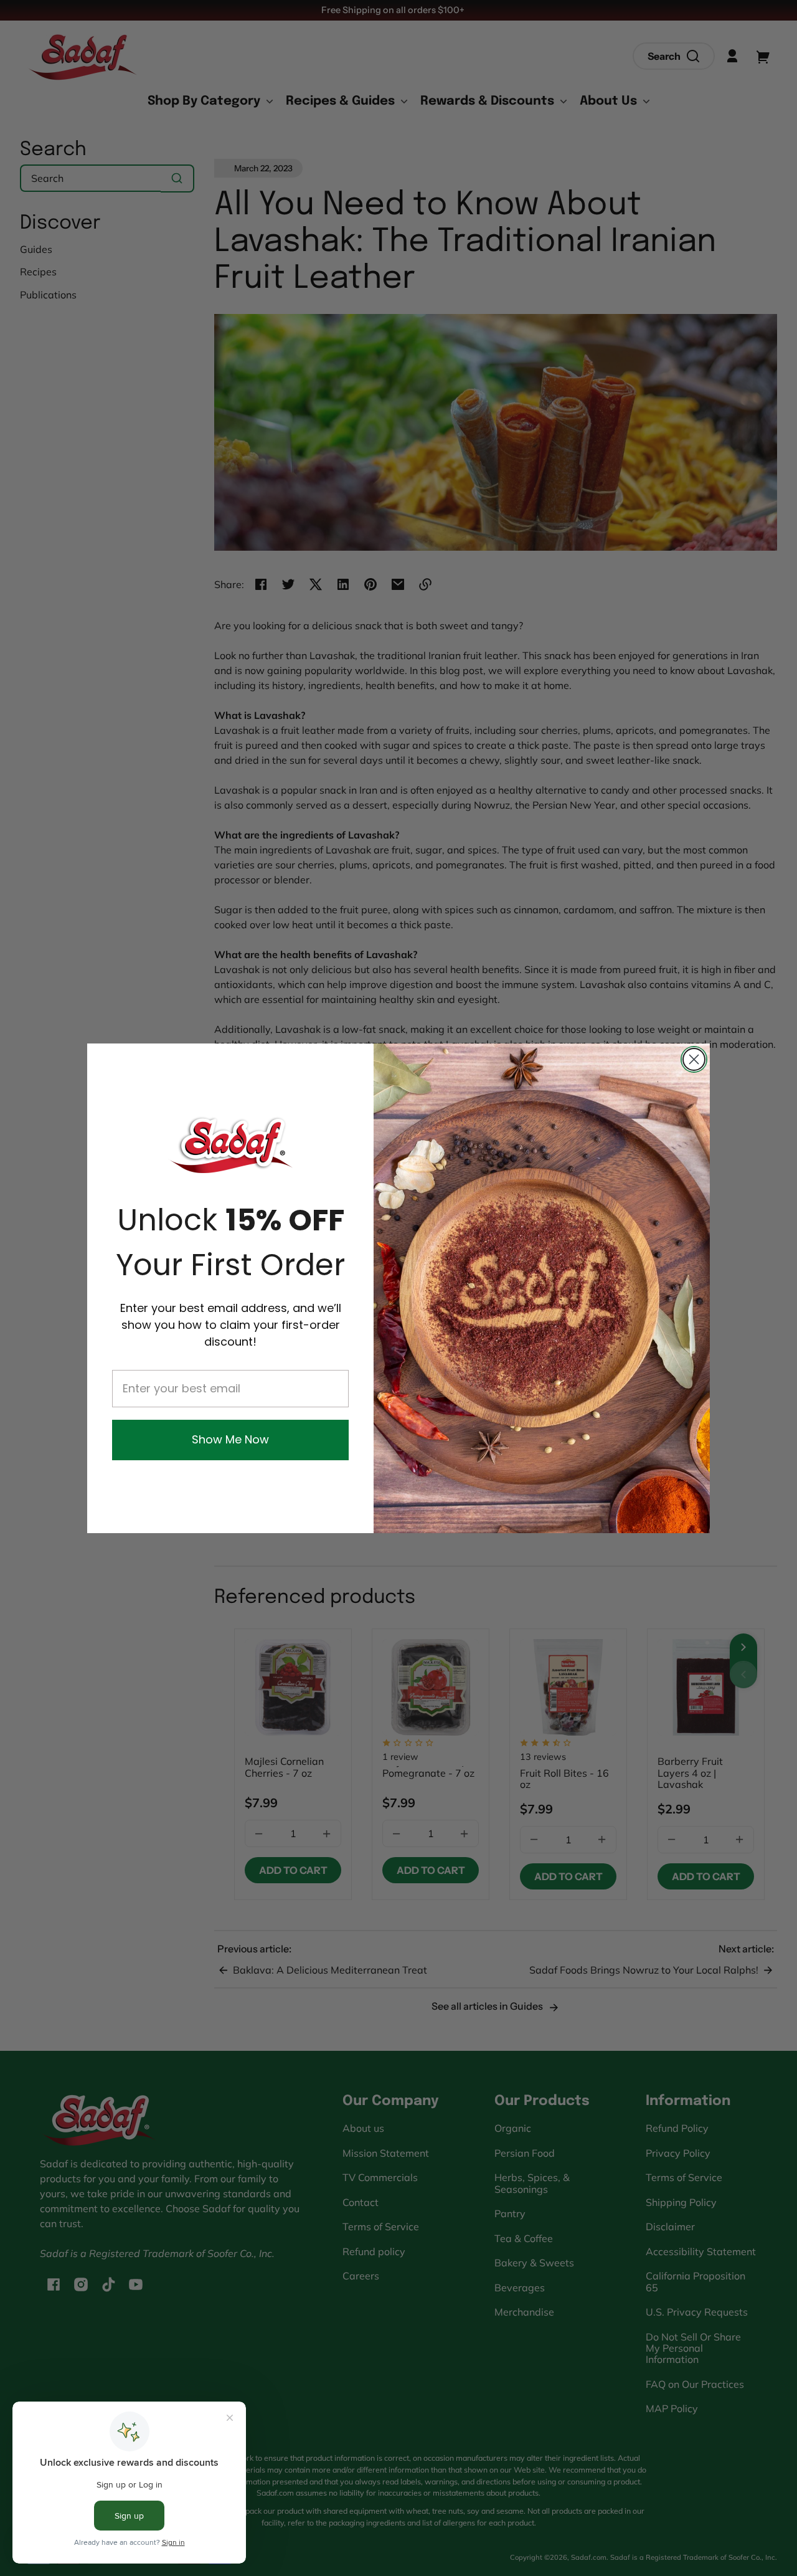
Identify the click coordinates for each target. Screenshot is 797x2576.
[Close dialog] (694, 1059)
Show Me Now (230, 1439)
